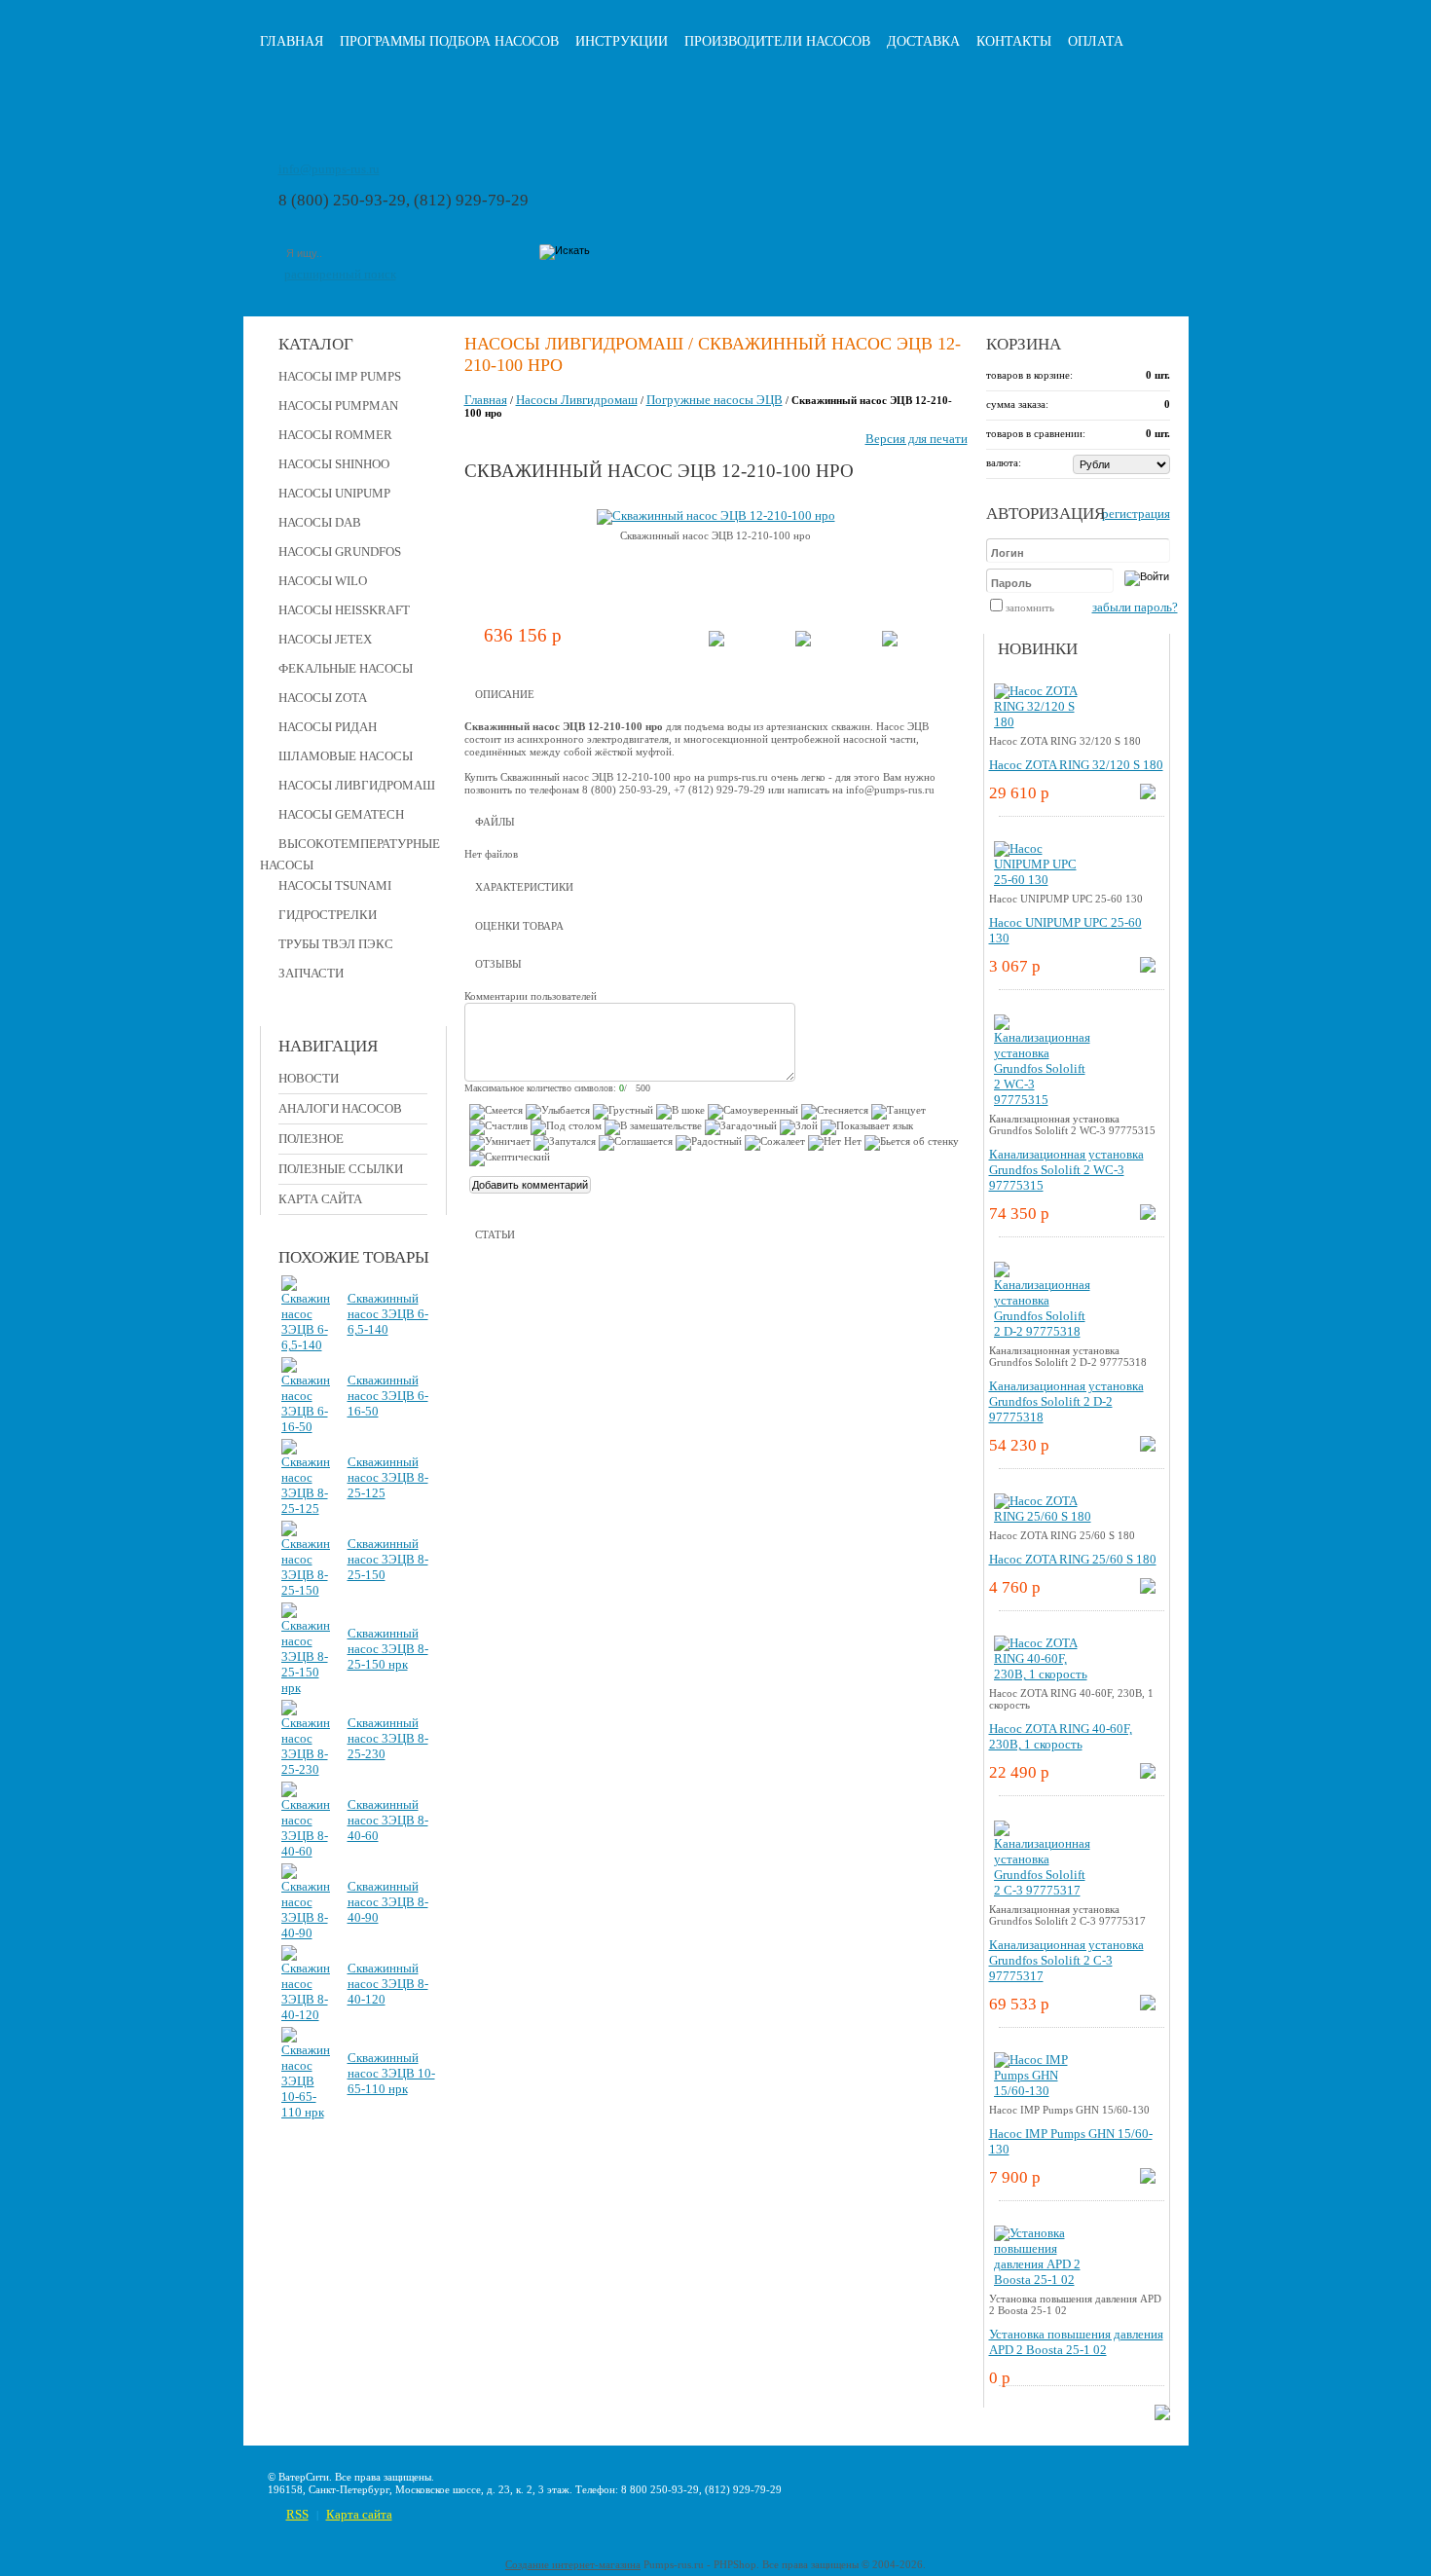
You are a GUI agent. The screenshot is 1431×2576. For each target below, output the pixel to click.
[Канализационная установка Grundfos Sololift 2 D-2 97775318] (1043, 1331)
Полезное (311, 1139)
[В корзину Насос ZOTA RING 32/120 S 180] (1148, 795)
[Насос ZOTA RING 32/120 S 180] (1043, 722)
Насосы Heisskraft (344, 610)
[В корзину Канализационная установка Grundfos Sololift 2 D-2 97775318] (1148, 1447)
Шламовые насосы (346, 756)
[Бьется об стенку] (912, 1143)
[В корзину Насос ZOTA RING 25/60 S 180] (1148, 1589)
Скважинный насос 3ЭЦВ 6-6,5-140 (388, 1314)
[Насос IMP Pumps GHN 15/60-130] (1043, 2091)
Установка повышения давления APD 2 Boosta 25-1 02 (1076, 2342)
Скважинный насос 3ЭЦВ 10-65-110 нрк (391, 2073)
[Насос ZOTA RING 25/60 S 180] (1043, 1516)
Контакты (1014, 41)
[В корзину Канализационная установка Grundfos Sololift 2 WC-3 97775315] (1148, 1215)
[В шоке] (680, 1112)
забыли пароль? (1135, 607)
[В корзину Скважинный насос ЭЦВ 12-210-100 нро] (716, 642)
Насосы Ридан (328, 727)
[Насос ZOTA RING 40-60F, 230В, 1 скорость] (1043, 1674)
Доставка (923, 41)
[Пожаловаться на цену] (890, 642)
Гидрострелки (328, 915)
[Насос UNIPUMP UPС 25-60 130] (1043, 880)
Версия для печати (917, 439)
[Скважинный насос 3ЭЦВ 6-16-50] (306, 1427)
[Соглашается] (636, 1143)
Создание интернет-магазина (573, 2564)
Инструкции (622, 41)
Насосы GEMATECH (341, 814)
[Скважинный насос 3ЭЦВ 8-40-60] (306, 1851)
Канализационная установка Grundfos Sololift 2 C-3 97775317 (1066, 1960)
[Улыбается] (558, 1112)
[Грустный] (623, 1112)
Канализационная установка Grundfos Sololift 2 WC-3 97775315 (1066, 1170)
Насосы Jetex (325, 639)
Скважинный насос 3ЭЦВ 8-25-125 (388, 1477)
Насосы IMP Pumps (340, 376)
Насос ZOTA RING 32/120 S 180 (1076, 765)
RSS (297, 2514)
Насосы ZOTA (323, 698)
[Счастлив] (498, 1127)
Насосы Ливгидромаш (357, 785)
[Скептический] (510, 1159)
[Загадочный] (741, 1127)
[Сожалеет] (775, 1143)
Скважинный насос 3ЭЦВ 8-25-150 (388, 1559)
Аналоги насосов (340, 1108)
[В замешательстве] (653, 1127)
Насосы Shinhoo (334, 464)
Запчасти (311, 973)
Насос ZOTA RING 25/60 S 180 (1073, 1559)
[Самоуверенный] (753, 1112)
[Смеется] (496, 1112)
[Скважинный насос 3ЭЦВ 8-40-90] (306, 1933)
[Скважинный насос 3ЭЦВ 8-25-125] (306, 1509)
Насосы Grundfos (340, 552)
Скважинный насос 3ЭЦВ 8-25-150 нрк (388, 1649)
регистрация (1136, 514)
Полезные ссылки (341, 1169)
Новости (309, 1078)
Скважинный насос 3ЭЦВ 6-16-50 (388, 1396)
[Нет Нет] (835, 1143)
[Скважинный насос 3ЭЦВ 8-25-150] (306, 1590)
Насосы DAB (320, 522)
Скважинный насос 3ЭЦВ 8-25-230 (388, 1738)
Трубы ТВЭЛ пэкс (336, 944)
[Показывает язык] (867, 1127)
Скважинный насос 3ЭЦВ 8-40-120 (388, 1984)
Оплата (1096, 41)
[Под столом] (566, 1127)
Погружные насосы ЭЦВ (715, 400)
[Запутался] (565, 1143)
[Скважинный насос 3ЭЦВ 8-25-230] (306, 1769)
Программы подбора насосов (449, 41)
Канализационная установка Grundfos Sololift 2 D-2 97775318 (1066, 1401)
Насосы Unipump (334, 493)
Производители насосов (777, 41)
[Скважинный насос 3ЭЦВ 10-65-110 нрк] (306, 2112)
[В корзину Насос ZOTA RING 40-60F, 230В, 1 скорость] (1148, 1774)
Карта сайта (320, 1199)
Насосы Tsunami (335, 885)
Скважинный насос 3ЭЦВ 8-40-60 (388, 1820)
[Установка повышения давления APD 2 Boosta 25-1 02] (1043, 2280)
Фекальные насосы (346, 668)
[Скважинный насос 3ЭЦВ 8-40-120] (306, 2015)
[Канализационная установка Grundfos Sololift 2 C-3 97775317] (1043, 1890)
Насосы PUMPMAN (338, 405)
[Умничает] (500, 1143)
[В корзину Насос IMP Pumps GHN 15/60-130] (1148, 2179)
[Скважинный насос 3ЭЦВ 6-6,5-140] (306, 1345)
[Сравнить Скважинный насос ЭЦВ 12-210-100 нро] (803, 642)
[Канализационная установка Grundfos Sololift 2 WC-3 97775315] (1043, 1100)
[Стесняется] (835, 1112)
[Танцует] (899, 1112)
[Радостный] (709, 1143)
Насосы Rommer (335, 435)
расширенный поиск (340, 274)
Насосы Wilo (323, 581)
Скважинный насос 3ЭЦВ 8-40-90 (388, 1902)
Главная (292, 41)
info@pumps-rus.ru (329, 169)
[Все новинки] (1162, 2416)
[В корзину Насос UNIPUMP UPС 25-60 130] (1148, 968)
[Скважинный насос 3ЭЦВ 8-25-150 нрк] (306, 1688)
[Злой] (799, 1127)
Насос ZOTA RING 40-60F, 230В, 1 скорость (1061, 1736)
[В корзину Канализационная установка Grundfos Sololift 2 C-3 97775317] (1148, 2006)
